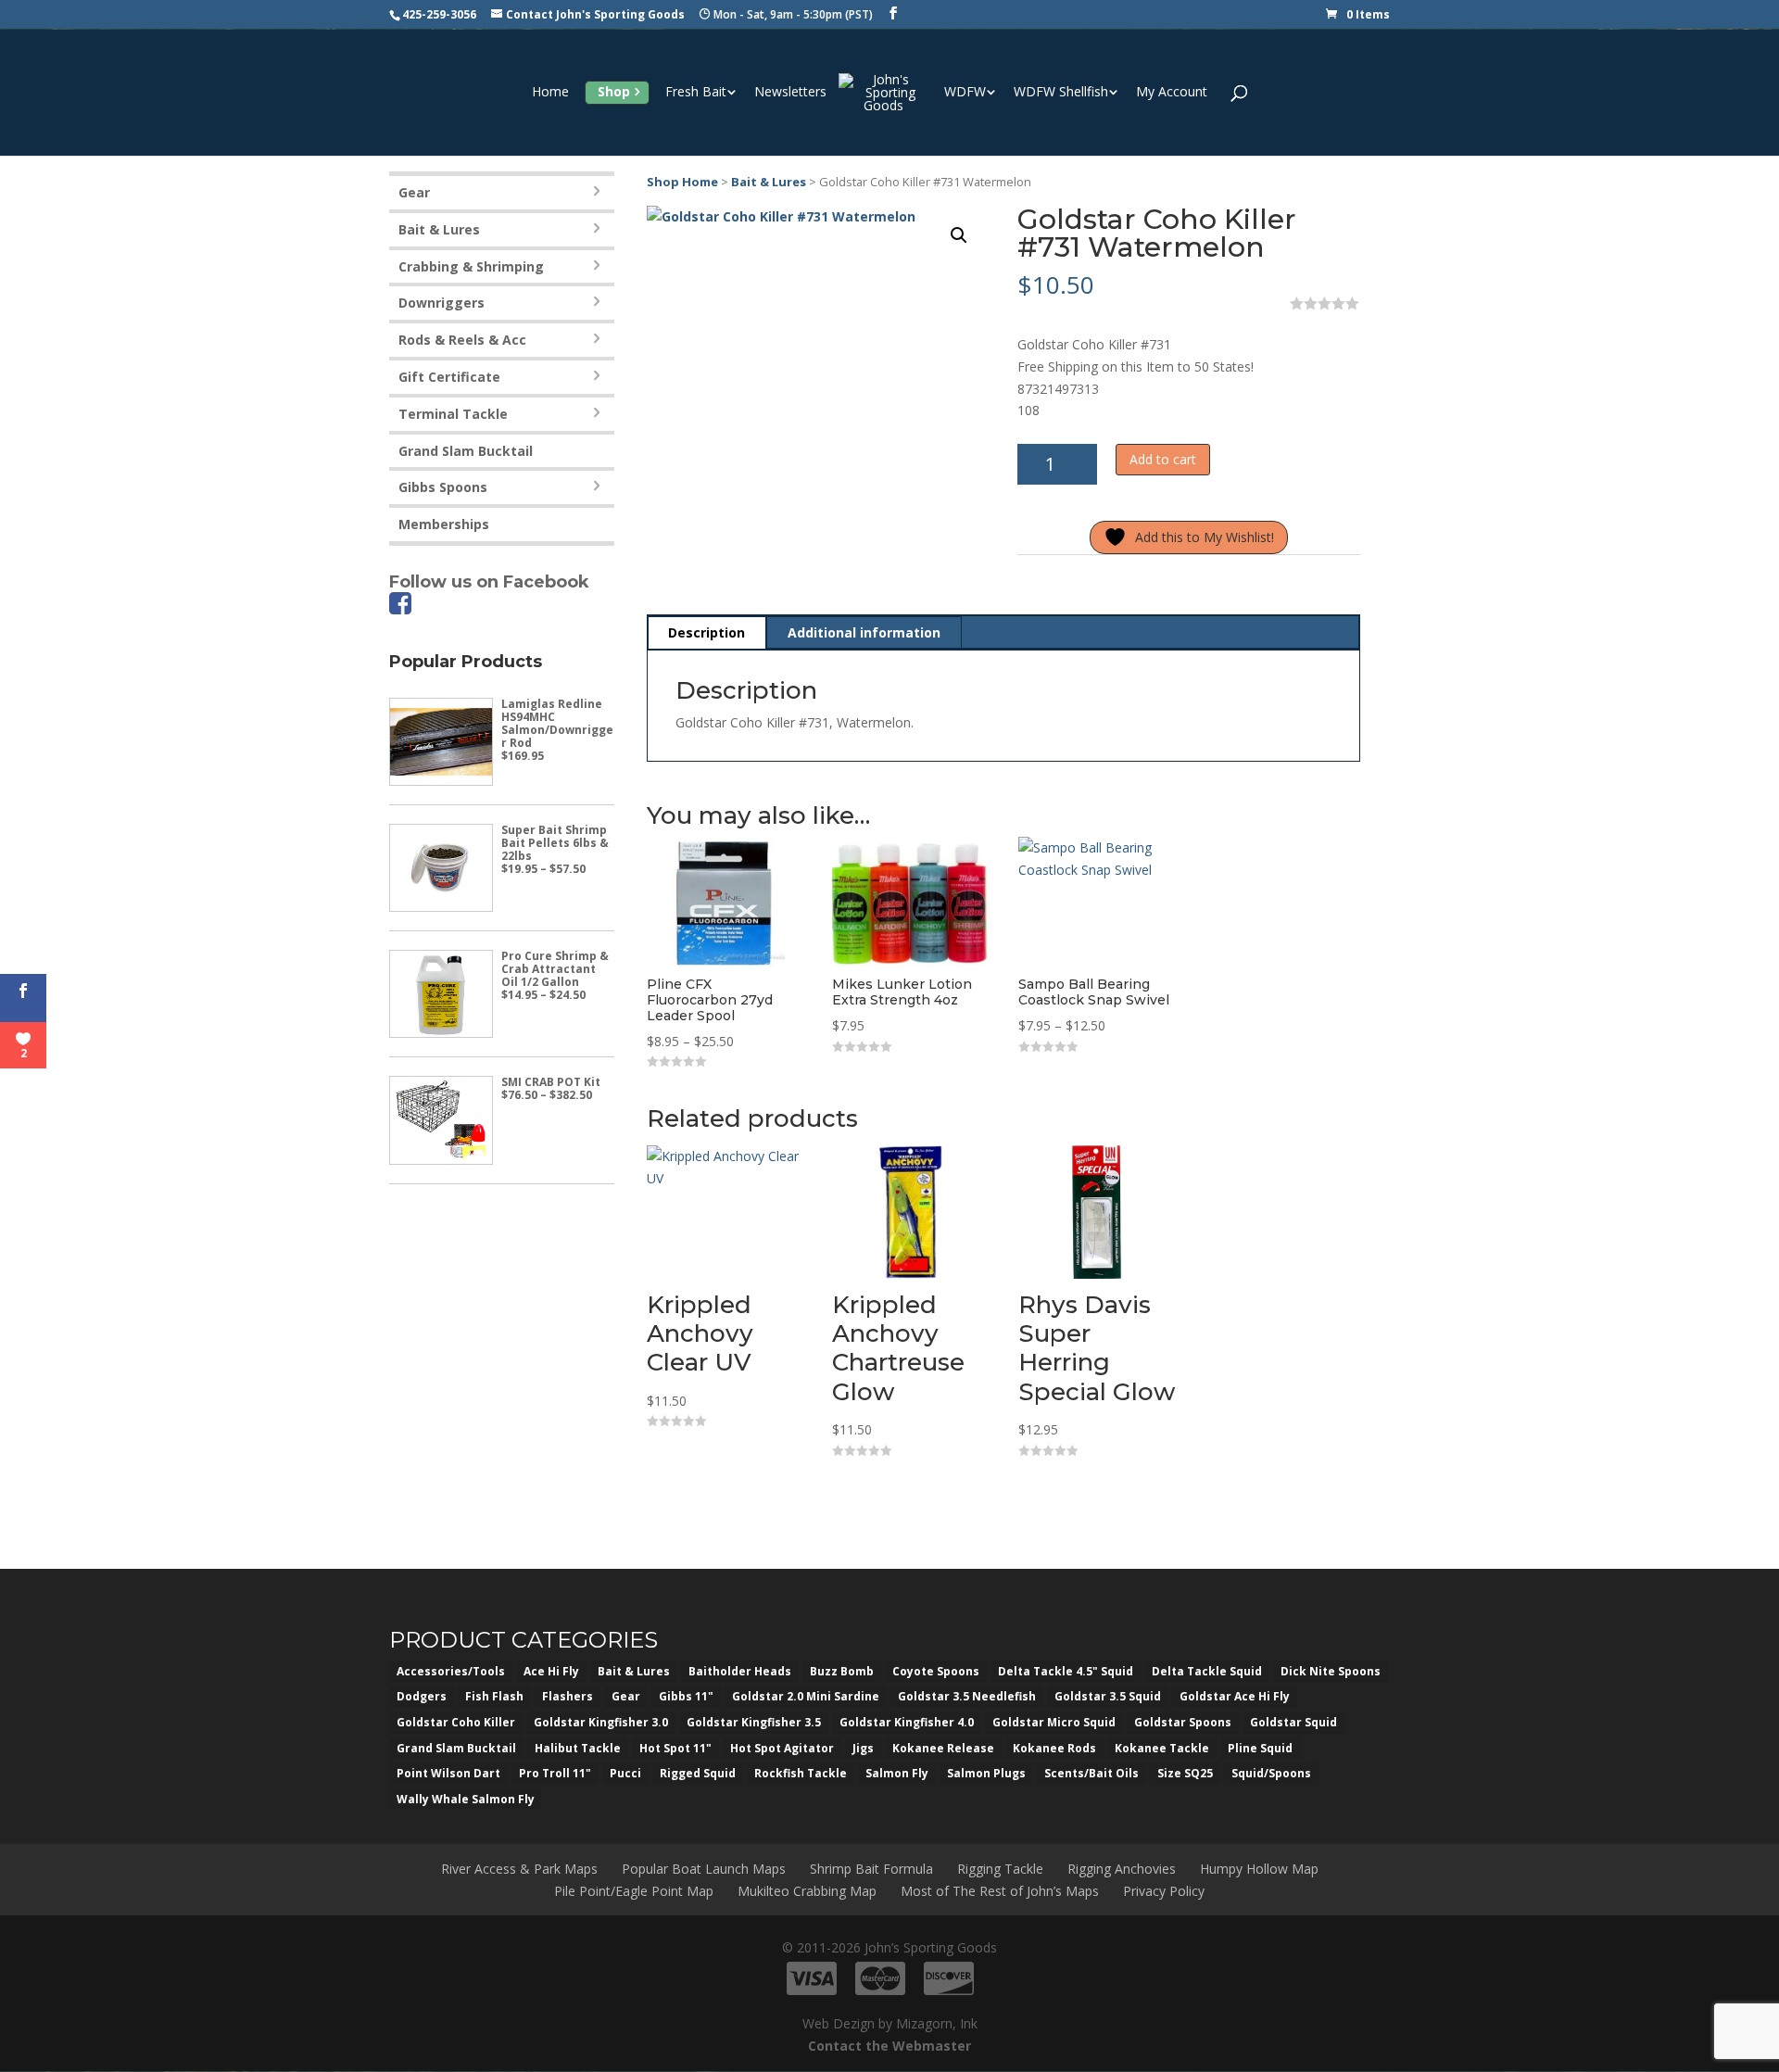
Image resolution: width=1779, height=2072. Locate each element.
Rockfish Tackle (801, 1773)
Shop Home (682, 182)
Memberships (444, 524)
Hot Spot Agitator (782, 1748)
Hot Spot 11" (675, 1748)
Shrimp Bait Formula (871, 1869)
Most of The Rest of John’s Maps (1000, 1891)
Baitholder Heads (740, 1671)
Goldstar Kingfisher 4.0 (907, 1722)
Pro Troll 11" (555, 1773)
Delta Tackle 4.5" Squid (1066, 1671)
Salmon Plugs (986, 1773)
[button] (959, 235)
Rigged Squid (698, 1773)
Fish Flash (494, 1696)
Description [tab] (707, 632)
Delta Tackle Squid (1207, 1671)
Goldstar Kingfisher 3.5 (754, 1722)
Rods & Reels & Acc (462, 340)
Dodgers (422, 1696)
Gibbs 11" (686, 1696)
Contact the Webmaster (889, 2046)
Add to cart (1163, 459)
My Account (1172, 93)
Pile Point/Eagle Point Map (634, 1891)
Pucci (625, 1773)
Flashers (568, 1696)
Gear (414, 192)
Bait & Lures (769, 182)
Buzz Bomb (842, 1671)
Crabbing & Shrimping (471, 266)
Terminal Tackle (453, 414)
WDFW (965, 93)
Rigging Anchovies (1122, 1869)
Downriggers (442, 303)
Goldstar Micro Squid (1054, 1722)
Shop (614, 91)
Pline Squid (1260, 1748)
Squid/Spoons (1271, 1773)
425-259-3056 (439, 14)
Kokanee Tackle (1162, 1748)
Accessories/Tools (451, 1671)
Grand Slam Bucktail (466, 451)
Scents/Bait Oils (1091, 1773)
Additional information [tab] (864, 632)
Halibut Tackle (578, 1748)
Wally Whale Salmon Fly (466, 1799)
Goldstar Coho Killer (456, 1722)
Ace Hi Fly (551, 1671)
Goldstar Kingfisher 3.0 (601, 1722)
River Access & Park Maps (519, 1869)
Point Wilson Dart (448, 1773)
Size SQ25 (1185, 1773)
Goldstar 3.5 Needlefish (967, 1696)
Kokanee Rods (1054, 1748)
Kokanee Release (943, 1748)
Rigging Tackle (1000, 1869)
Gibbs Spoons (443, 487)
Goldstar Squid (1293, 1722)
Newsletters (790, 93)
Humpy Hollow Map (1259, 1869)
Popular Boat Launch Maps (704, 1869)
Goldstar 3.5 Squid (1108, 1696)
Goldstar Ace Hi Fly (1235, 1696)
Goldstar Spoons (1183, 1722)
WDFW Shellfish (1061, 93)
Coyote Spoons (936, 1671)
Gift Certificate (449, 377)
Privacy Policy (1164, 1891)
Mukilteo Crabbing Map (807, 1891)
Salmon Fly (897, 1773)
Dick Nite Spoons (1331, 1671)
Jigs (863, 1748)
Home (550, 93)
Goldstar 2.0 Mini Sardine (806, 1696)
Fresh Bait (696, 93)
